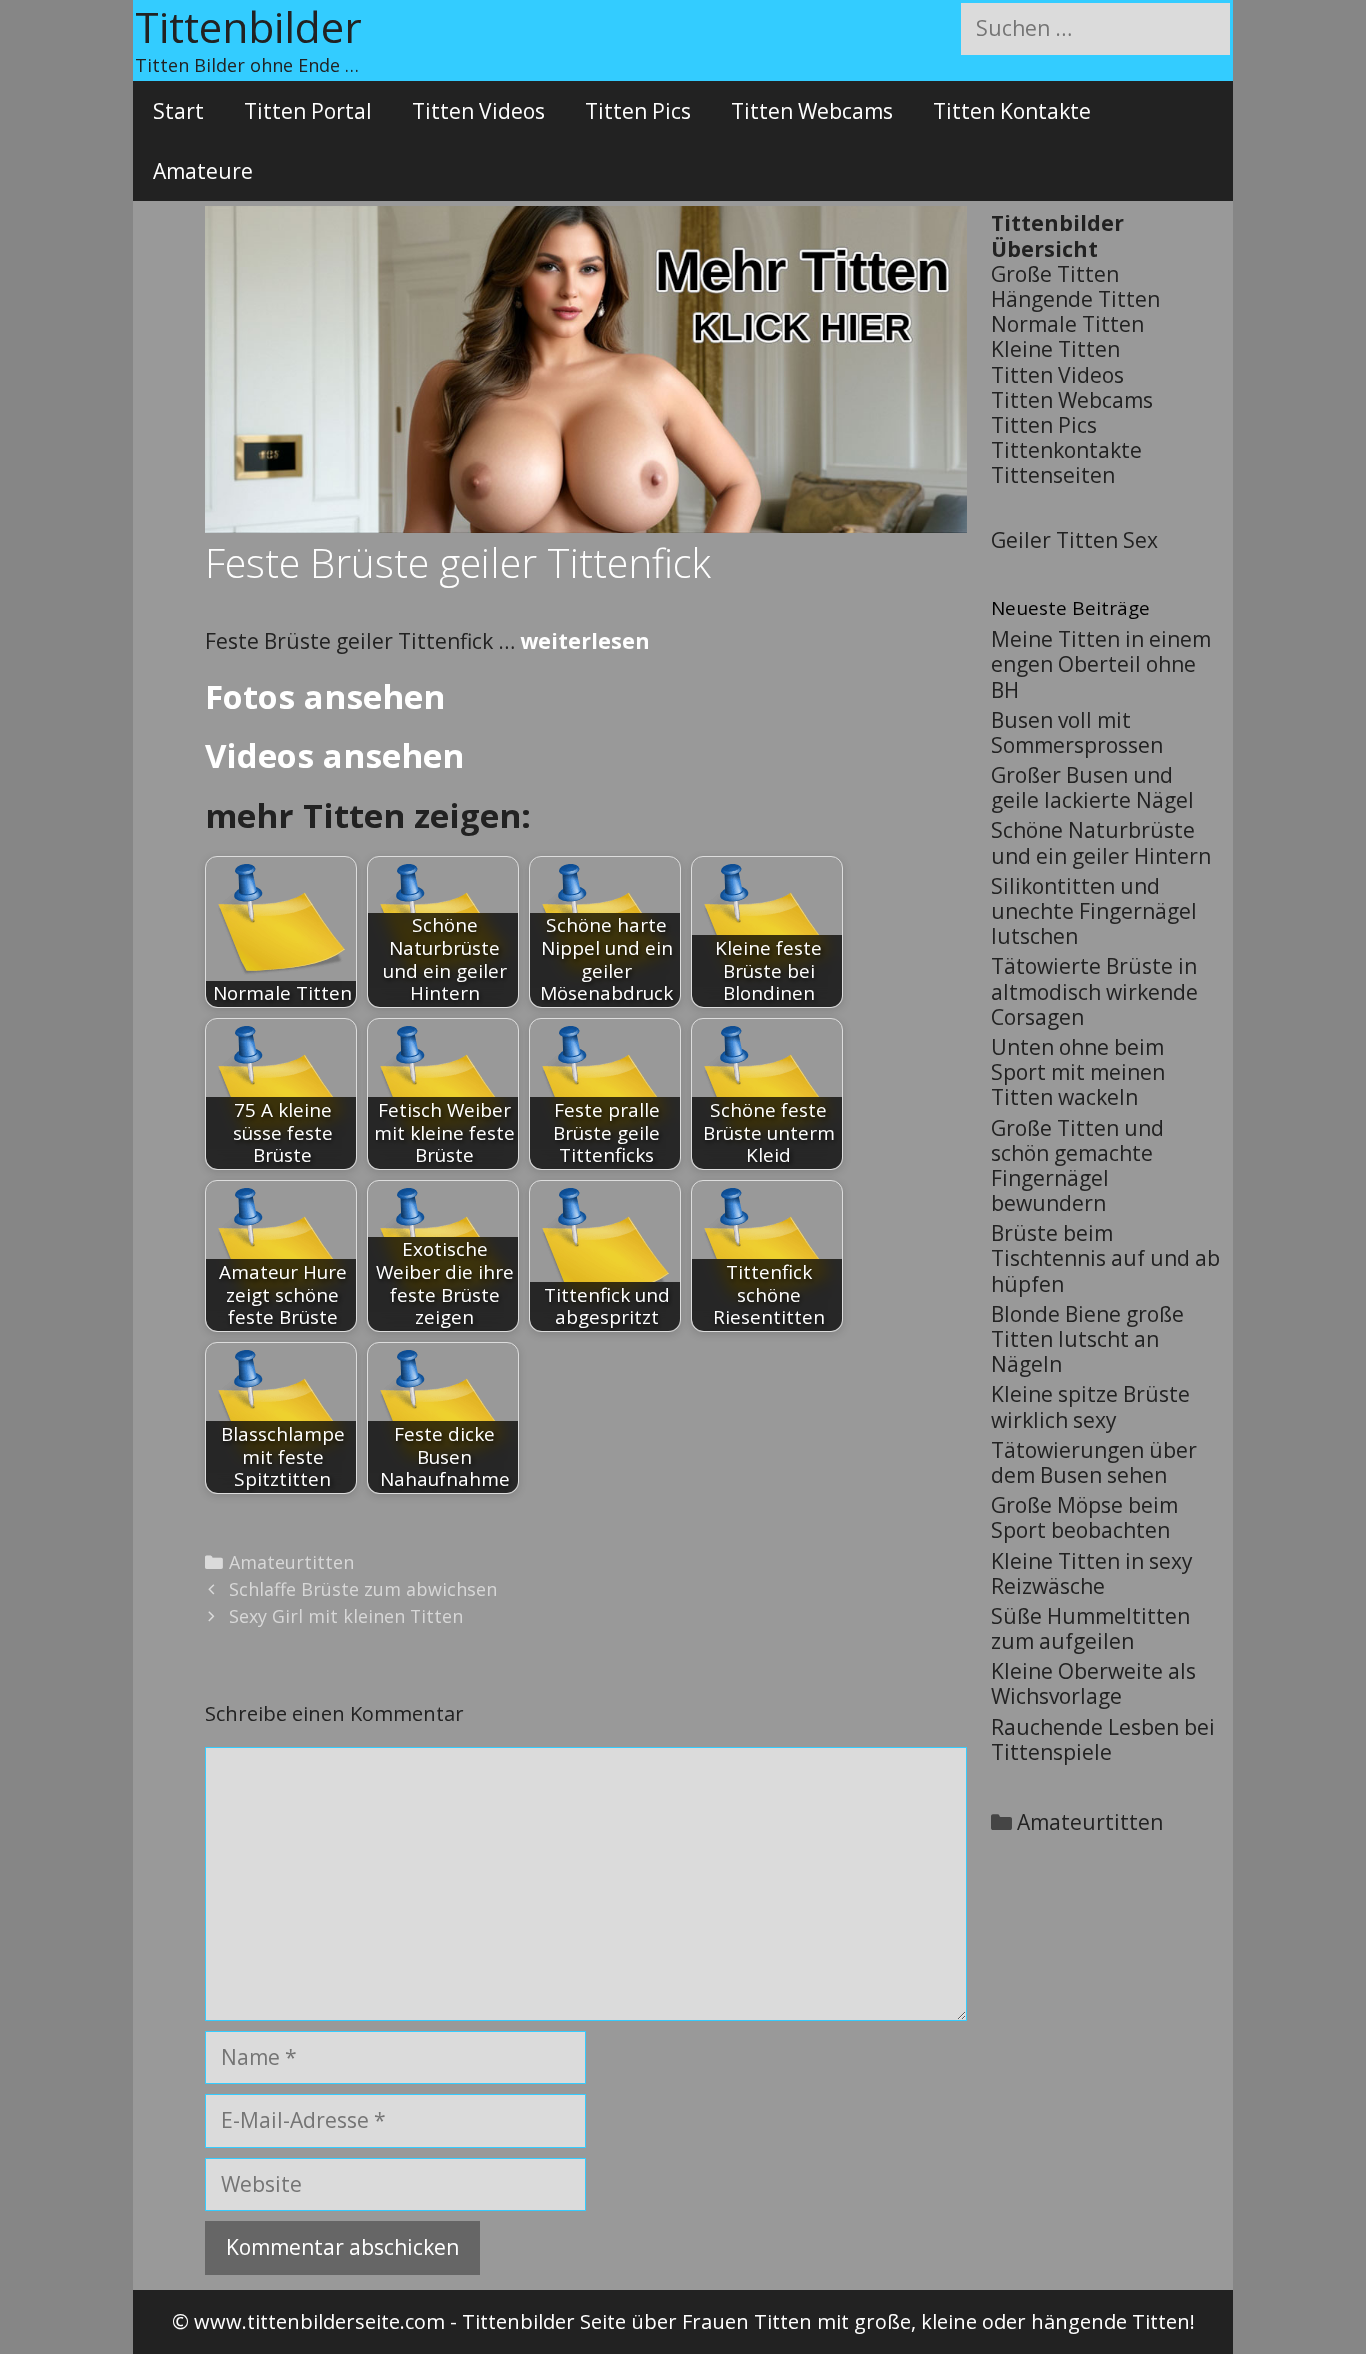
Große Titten (1055, 274)
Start (178, 111)
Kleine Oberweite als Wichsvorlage (1093, 1683)
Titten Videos (478, 111)
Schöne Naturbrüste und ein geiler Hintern (1101, 842)
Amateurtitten (291, 1562)
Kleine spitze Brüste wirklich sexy (1090, 1406)
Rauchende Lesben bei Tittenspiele (1103, 1739)
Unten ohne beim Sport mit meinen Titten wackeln (1078, 1072)
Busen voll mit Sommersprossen (1077, 732)
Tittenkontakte (1066, 450)
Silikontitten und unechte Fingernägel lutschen (1094, 911)
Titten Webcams (812, 111)
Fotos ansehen (325, 696)
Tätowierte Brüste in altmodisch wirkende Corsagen (1094, 991)
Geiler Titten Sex (1074, 540)
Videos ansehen (334, 755)
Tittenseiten (1053, 475)
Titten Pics (638, 111)
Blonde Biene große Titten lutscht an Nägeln (1087, 1339)
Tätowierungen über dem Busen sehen (1094, 1462)
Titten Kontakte (1012, 111)
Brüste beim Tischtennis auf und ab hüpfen (1105, 1258)
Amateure (203, 171)
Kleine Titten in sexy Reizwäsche (1092, 1573)
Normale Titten (1067, 324)
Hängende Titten (1075, 299)
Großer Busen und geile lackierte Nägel (1092, 787)
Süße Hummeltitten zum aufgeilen (1090, 1628)
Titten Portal (308, 111)
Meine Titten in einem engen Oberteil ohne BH (1101, 664)
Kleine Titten (1055, 349)
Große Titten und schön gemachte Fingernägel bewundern (1077, 1166)
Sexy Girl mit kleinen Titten (346, 1616)
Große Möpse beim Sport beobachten (1084, 1517)
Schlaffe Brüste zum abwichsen (363, 1589)
